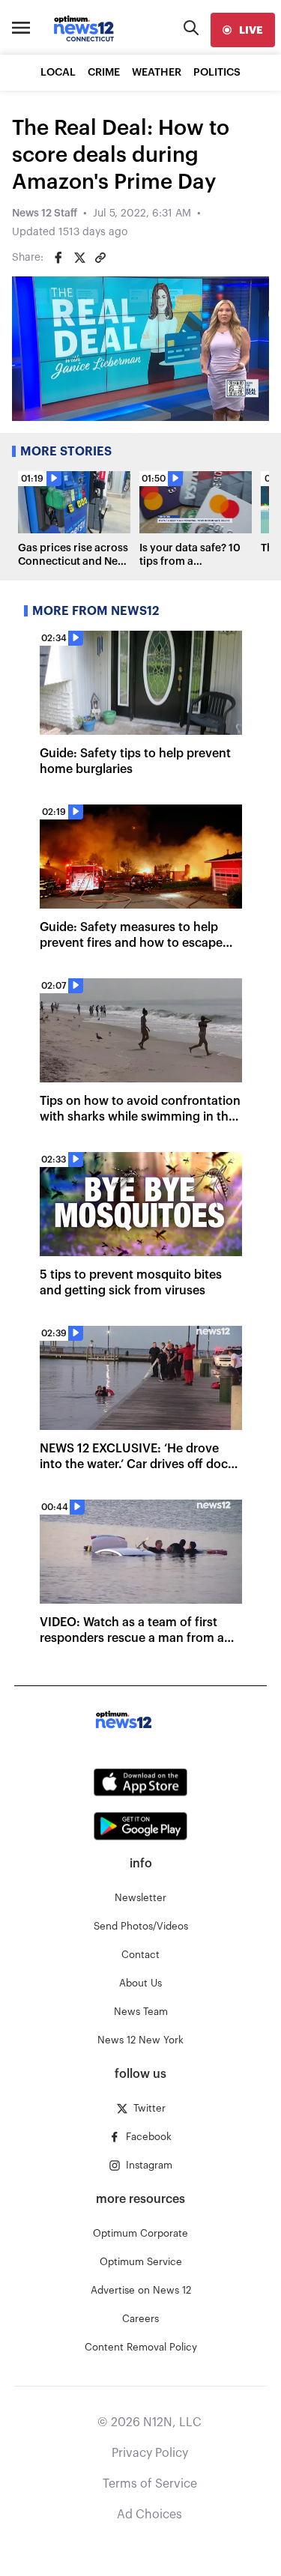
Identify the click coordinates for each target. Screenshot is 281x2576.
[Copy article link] (100, 258)
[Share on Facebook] (58, 258)
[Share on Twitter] (79, 258)
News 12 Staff (45, 213)
